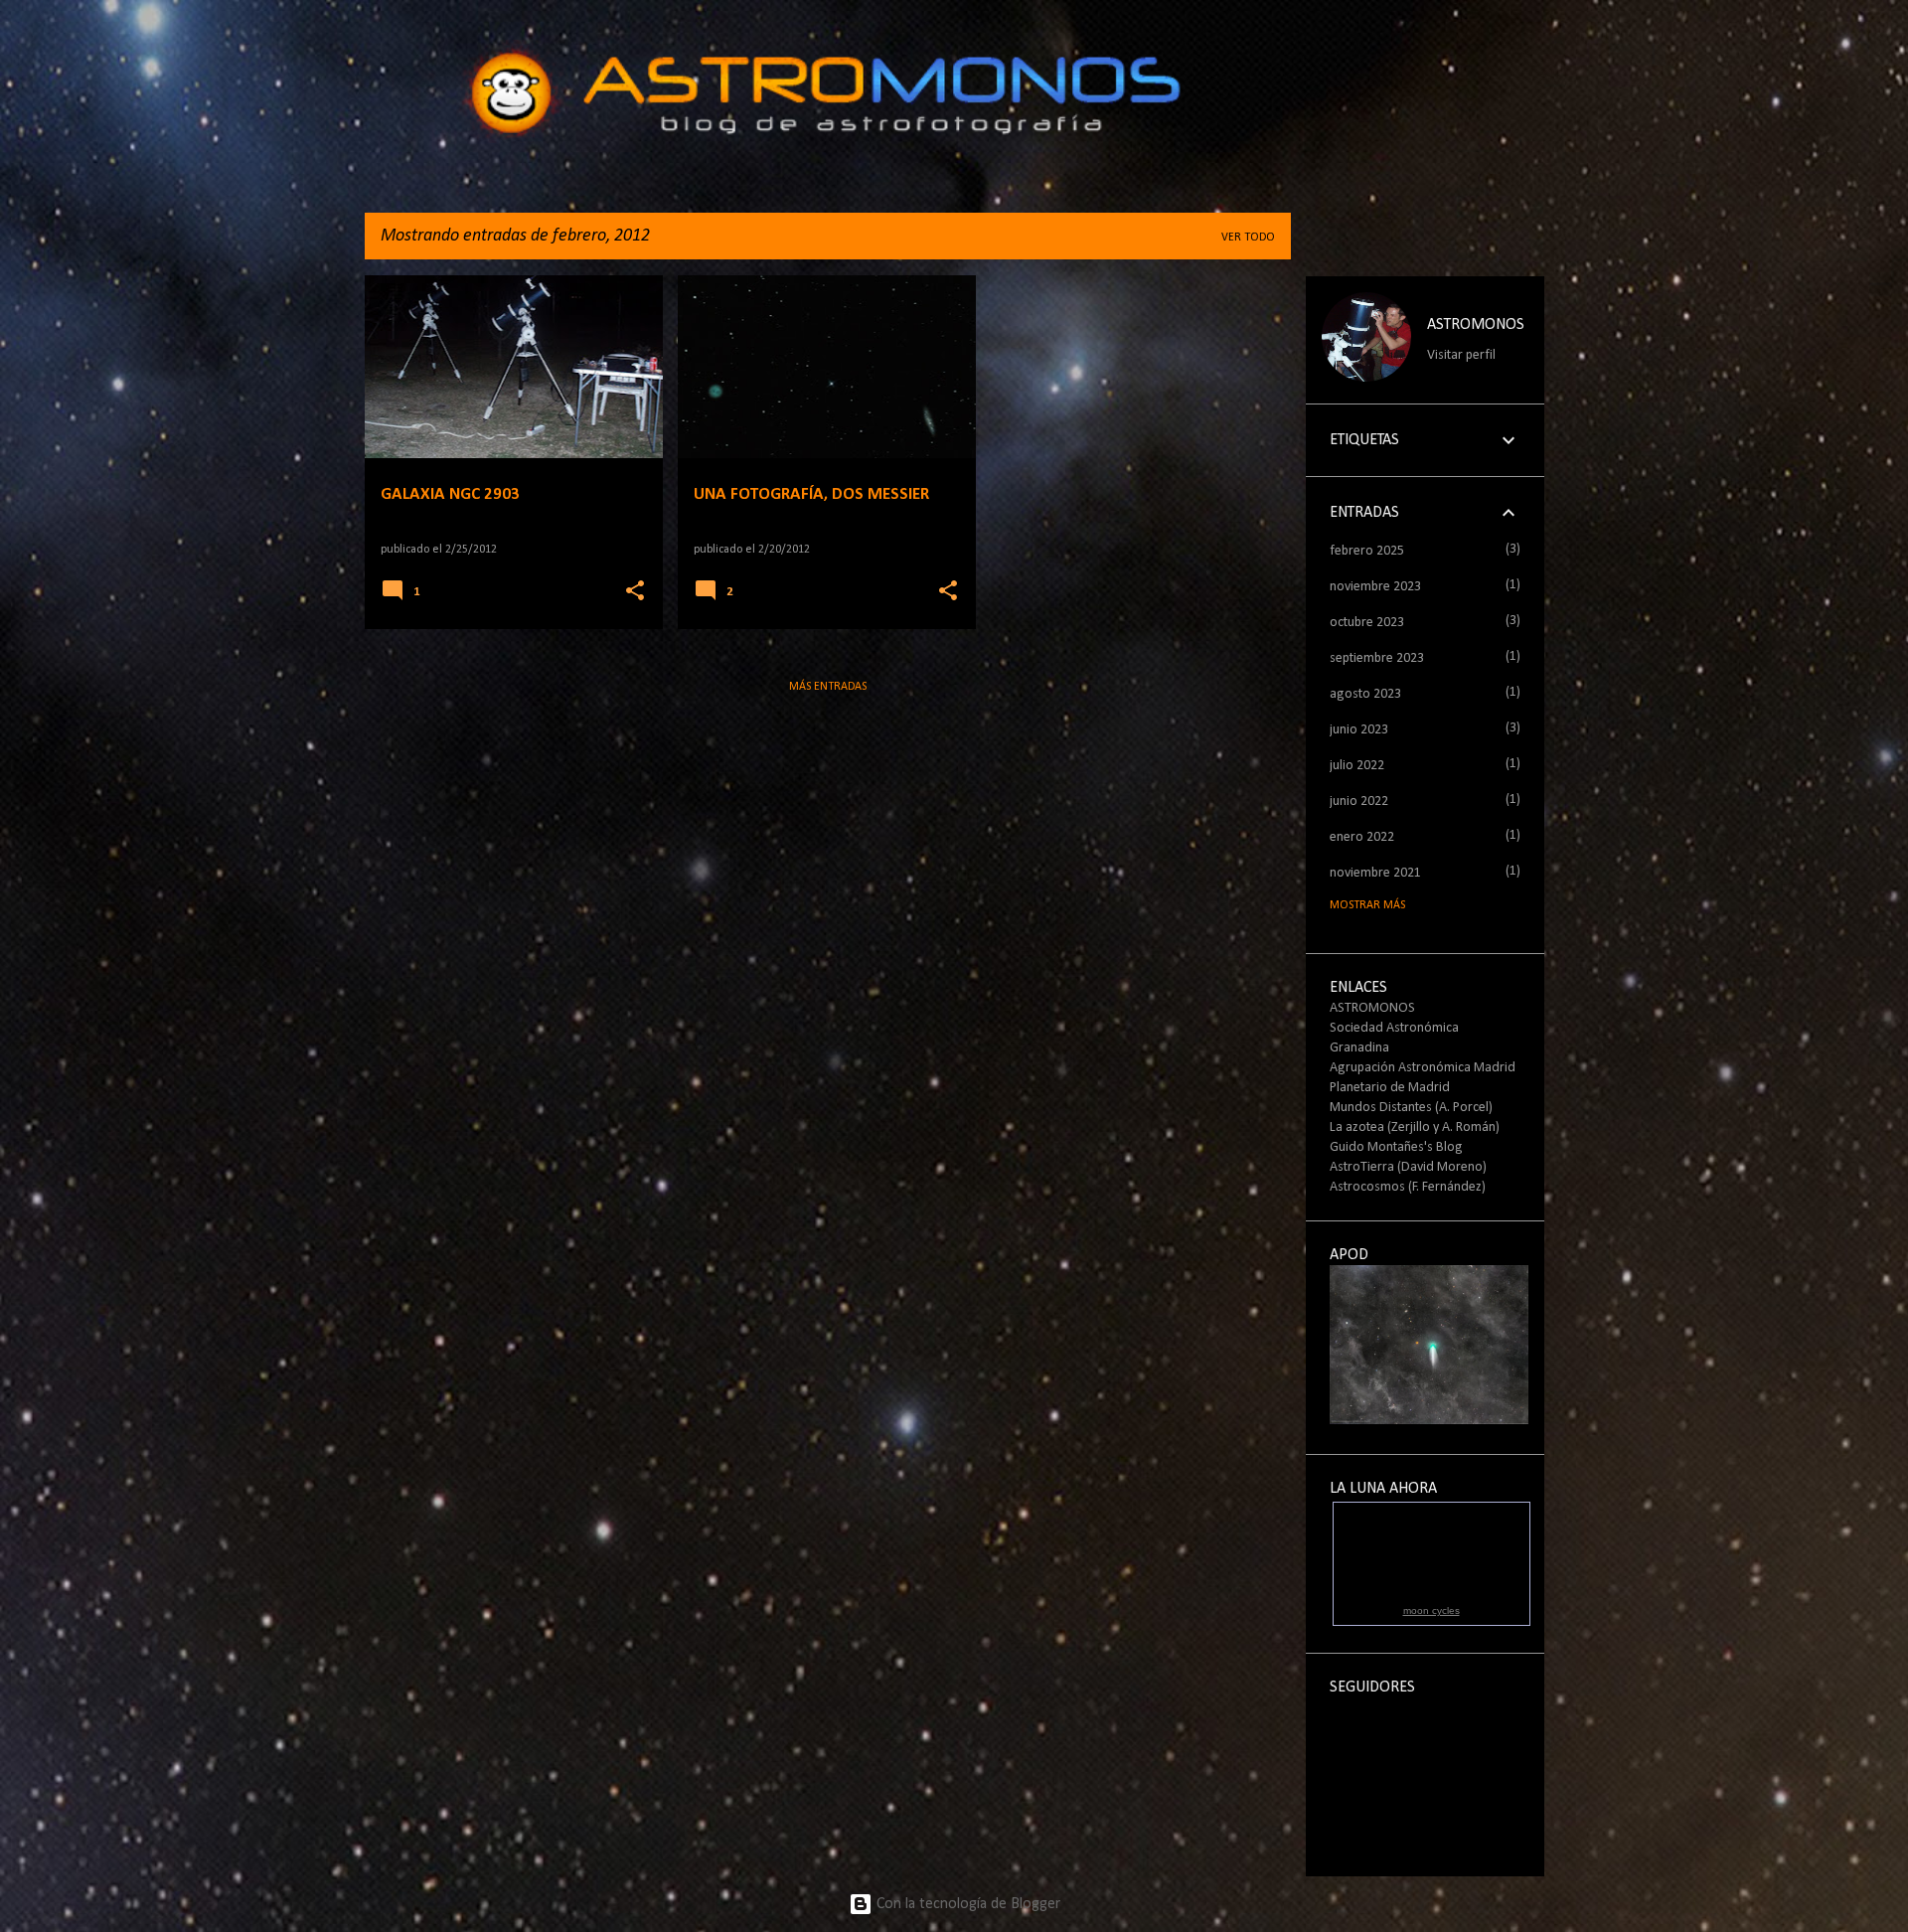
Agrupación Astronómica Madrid (1423, 1068)
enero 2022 (1362, 837)
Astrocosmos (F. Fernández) (1408, 1187)
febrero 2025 (1367, 551)
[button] (635, 592)
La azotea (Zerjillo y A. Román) (1415, 1127)
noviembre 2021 (1375, 873)
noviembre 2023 (1375, 587)
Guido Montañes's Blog (1396, 1147)
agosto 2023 (1365, 694)
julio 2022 (1357, 766)
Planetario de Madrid (1390, 1088)
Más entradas (828, 687)
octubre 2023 (1367, 623)
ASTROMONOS (1476, 325)
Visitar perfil (1461, 355)
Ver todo (1248, 238)
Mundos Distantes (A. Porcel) (1411, 1108)
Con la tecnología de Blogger (966, 1904)
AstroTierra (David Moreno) (1408, 1167)
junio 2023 (1359, 730)
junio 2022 (1359, 802)
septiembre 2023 (1377, 658)
